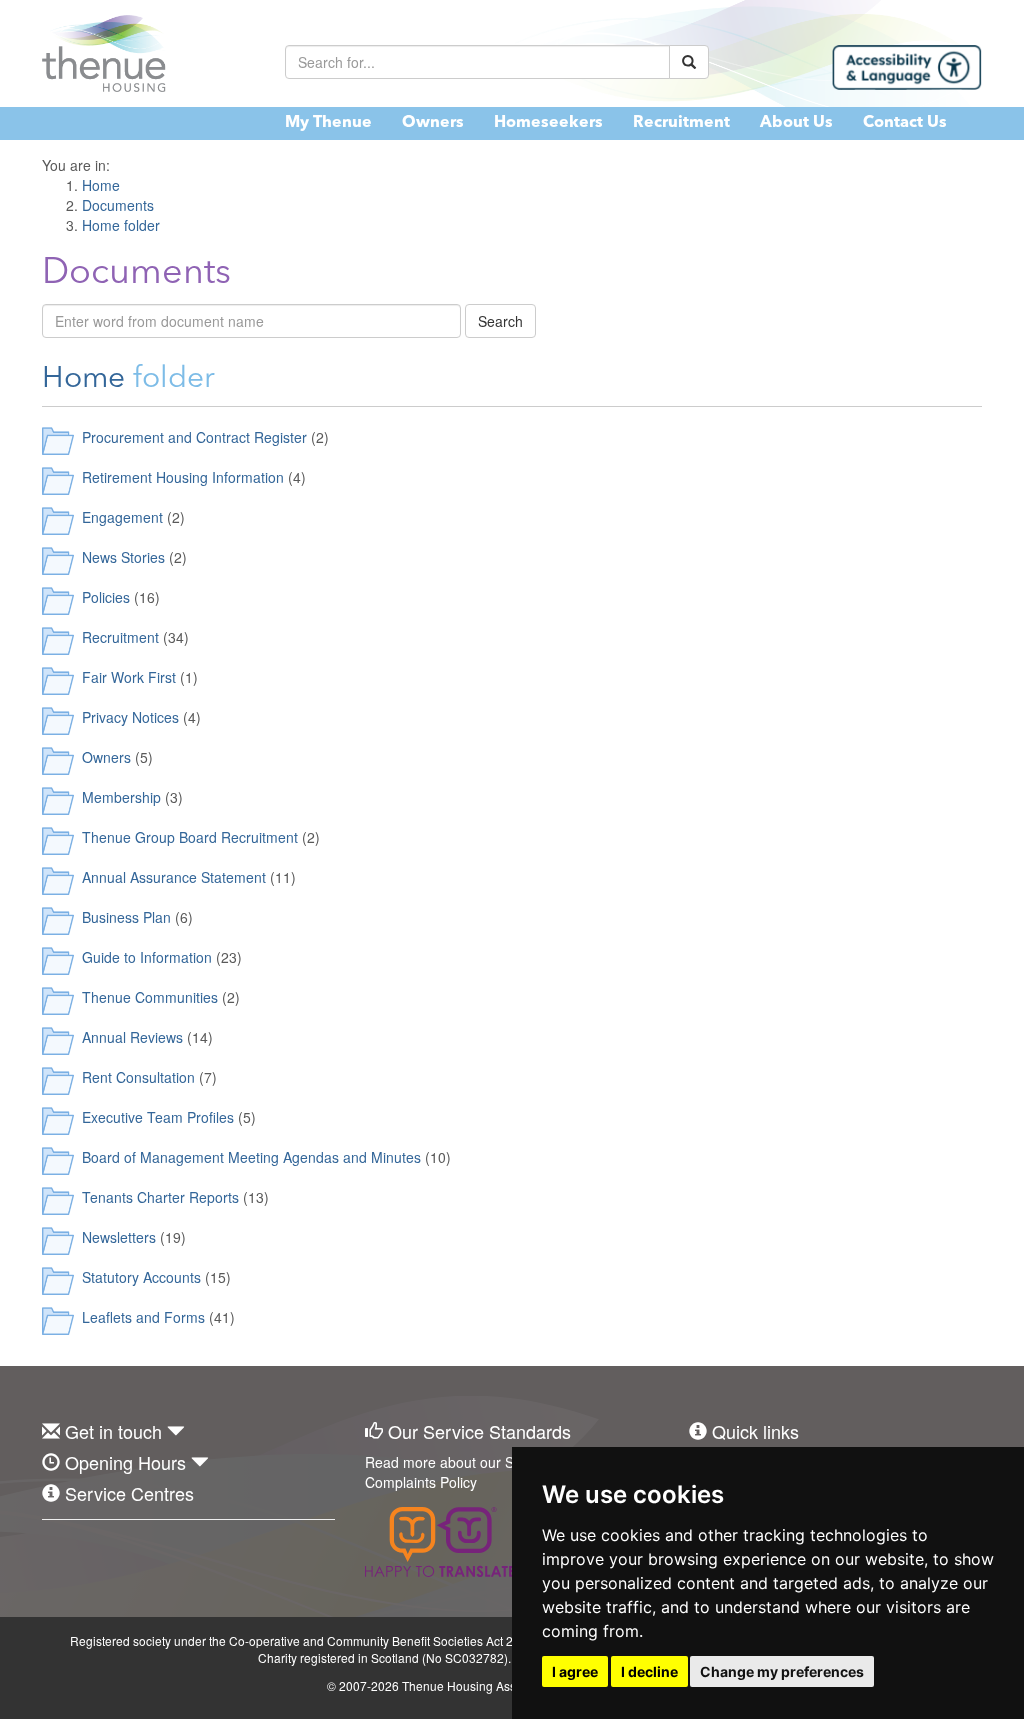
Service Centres (129, 1493)
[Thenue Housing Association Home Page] (148, 53)
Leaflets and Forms (143, 1317)
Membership (121, 797)
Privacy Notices (130, 717)
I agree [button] (575, 1671)
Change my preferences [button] (782, 1671)
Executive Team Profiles (158, 1117)
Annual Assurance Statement (174, 877)
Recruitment (681, 123)
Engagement (122, 517)
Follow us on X (101, 1550)
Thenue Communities (150, 997)
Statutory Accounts (141, 1277)
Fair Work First (129, 677)
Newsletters (119, 1237)
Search (500, 321)
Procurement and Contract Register (194, 437)
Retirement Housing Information (183, 477)
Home (83, 379)
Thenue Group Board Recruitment (190, 837)
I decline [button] (649, 1671)
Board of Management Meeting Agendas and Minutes (251, 1157)
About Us (796, 123)
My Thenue (328, 123)
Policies (106, 597)
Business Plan (126, 917)
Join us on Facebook (57, 1550)
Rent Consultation (138, 1077)
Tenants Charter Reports (160, 1197)
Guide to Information (147, 957)
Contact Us (905, 123)
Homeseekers (548, 123)
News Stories (123, 557)
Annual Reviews (132, 1037)
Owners (433, 123)
